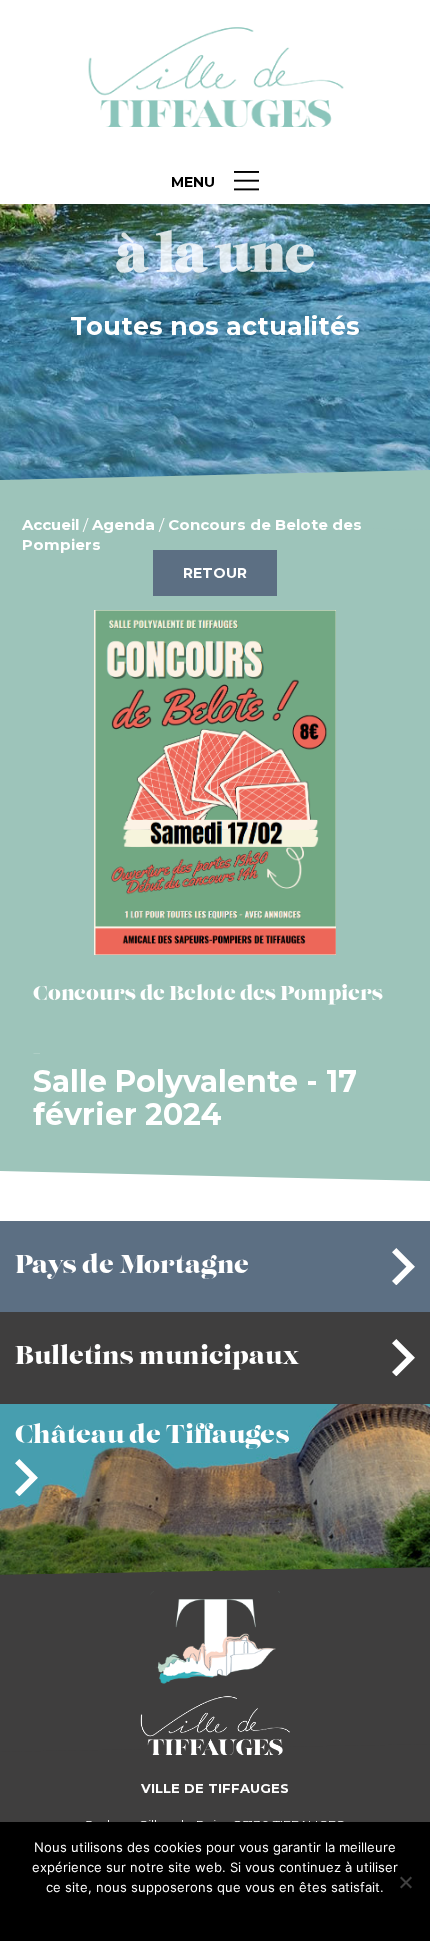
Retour (215, 573)
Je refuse (248, 1913)
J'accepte (183, 1913)
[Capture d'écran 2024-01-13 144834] (215, 946)
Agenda (123, 524)
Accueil (50, 524)
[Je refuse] (405, 1882)
